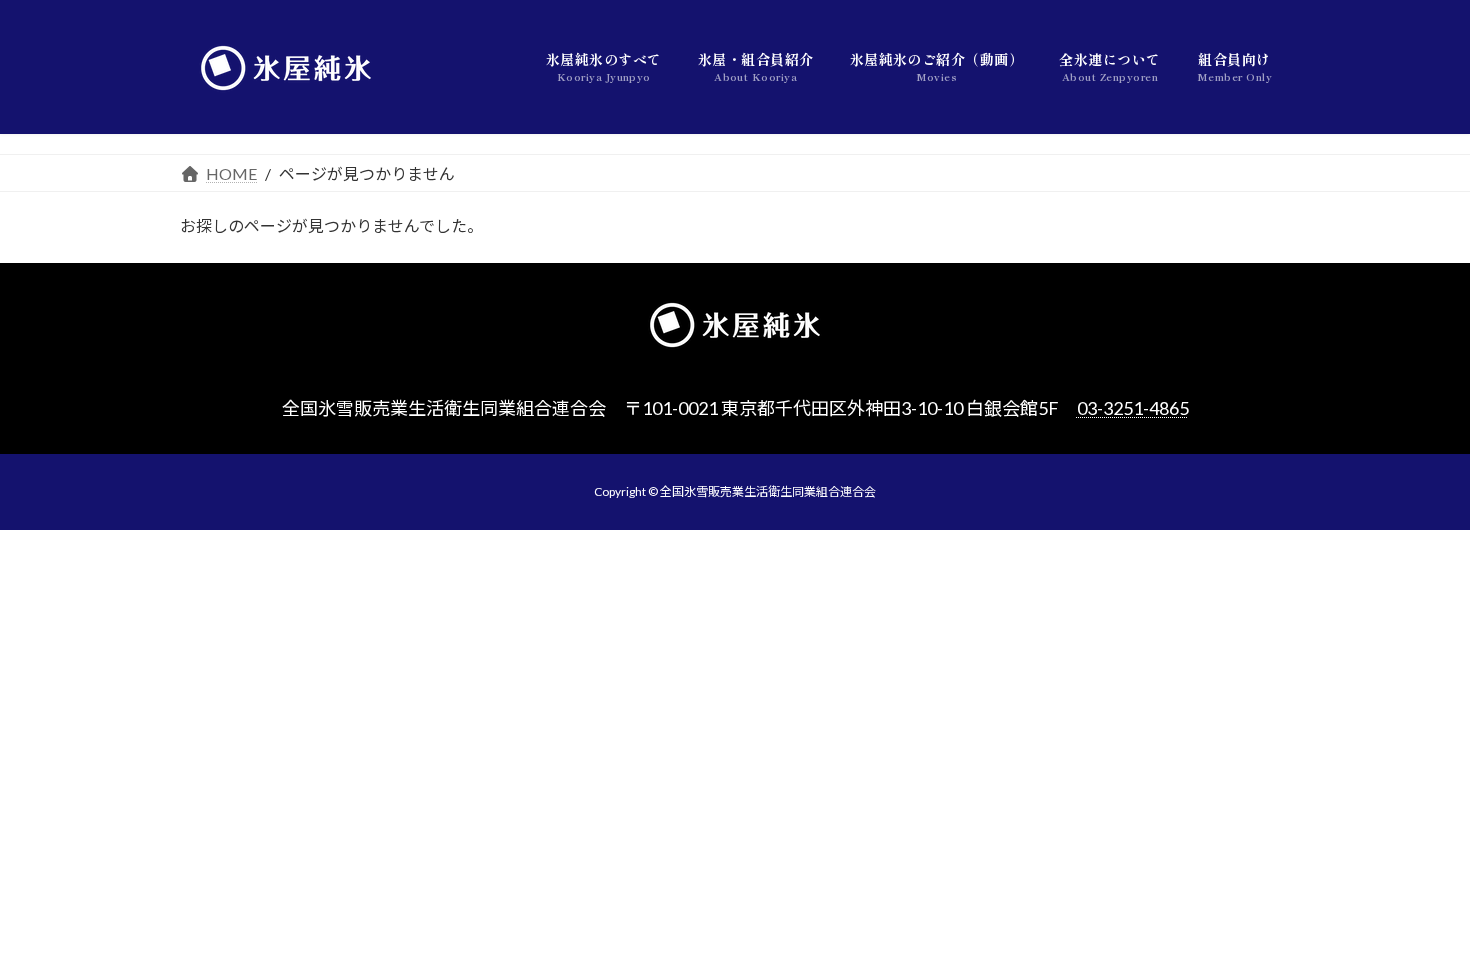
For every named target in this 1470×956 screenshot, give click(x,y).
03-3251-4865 (1133, 408)
